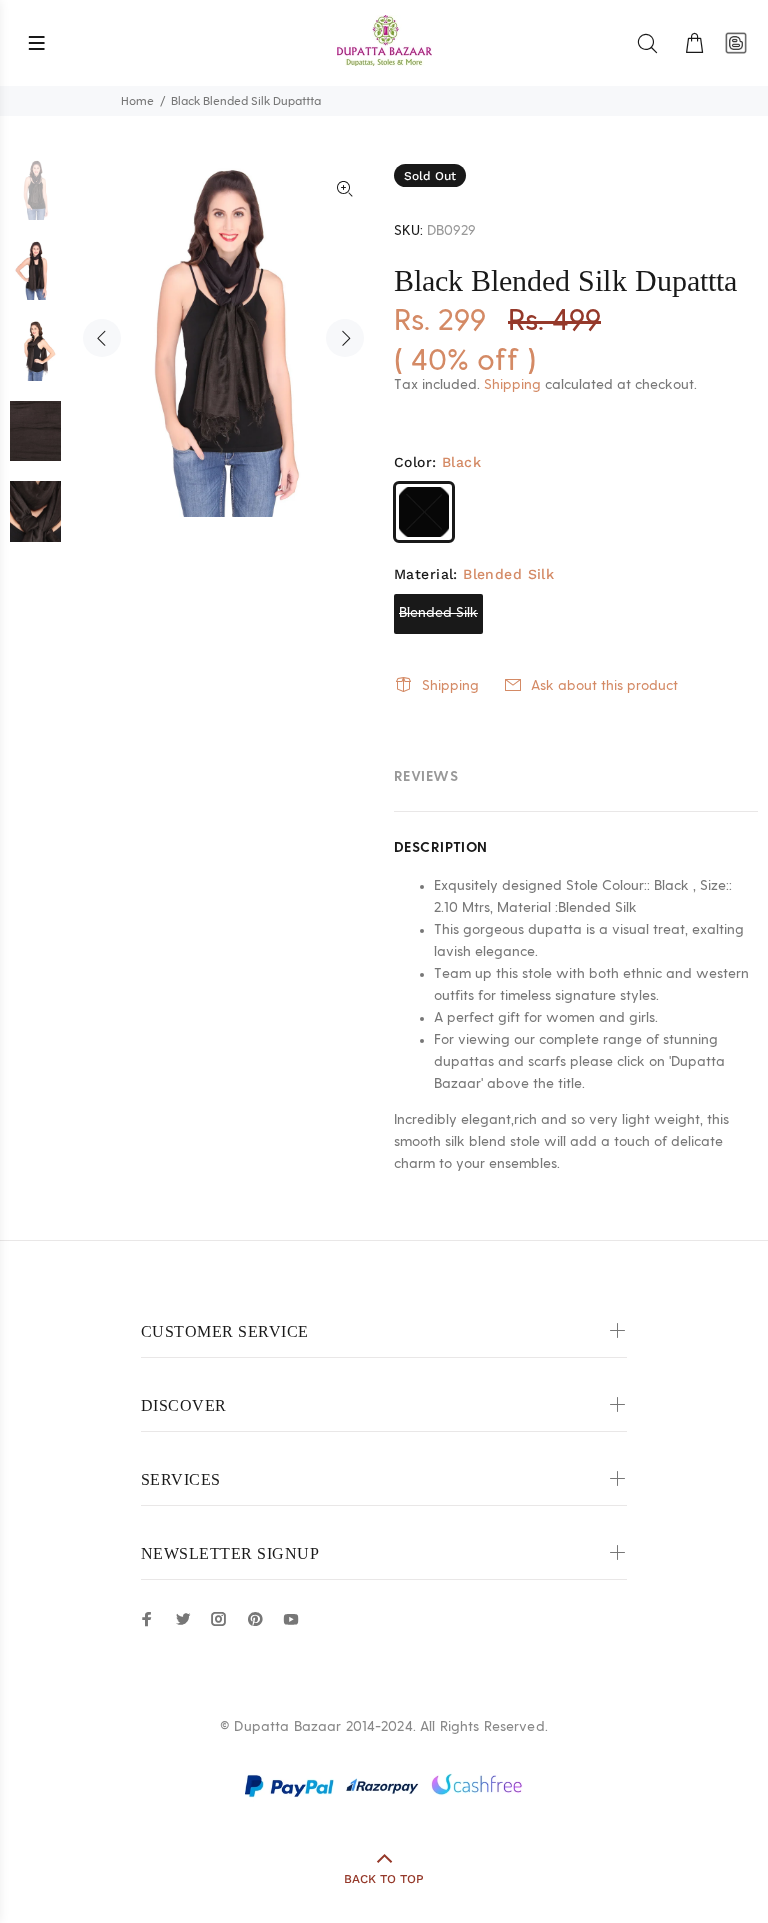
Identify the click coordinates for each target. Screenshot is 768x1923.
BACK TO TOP (384, 1879)
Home (137, 101)
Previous (102, 338)
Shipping (512, 385)
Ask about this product (604, 686)
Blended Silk (438, 613)
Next (345, 338)
